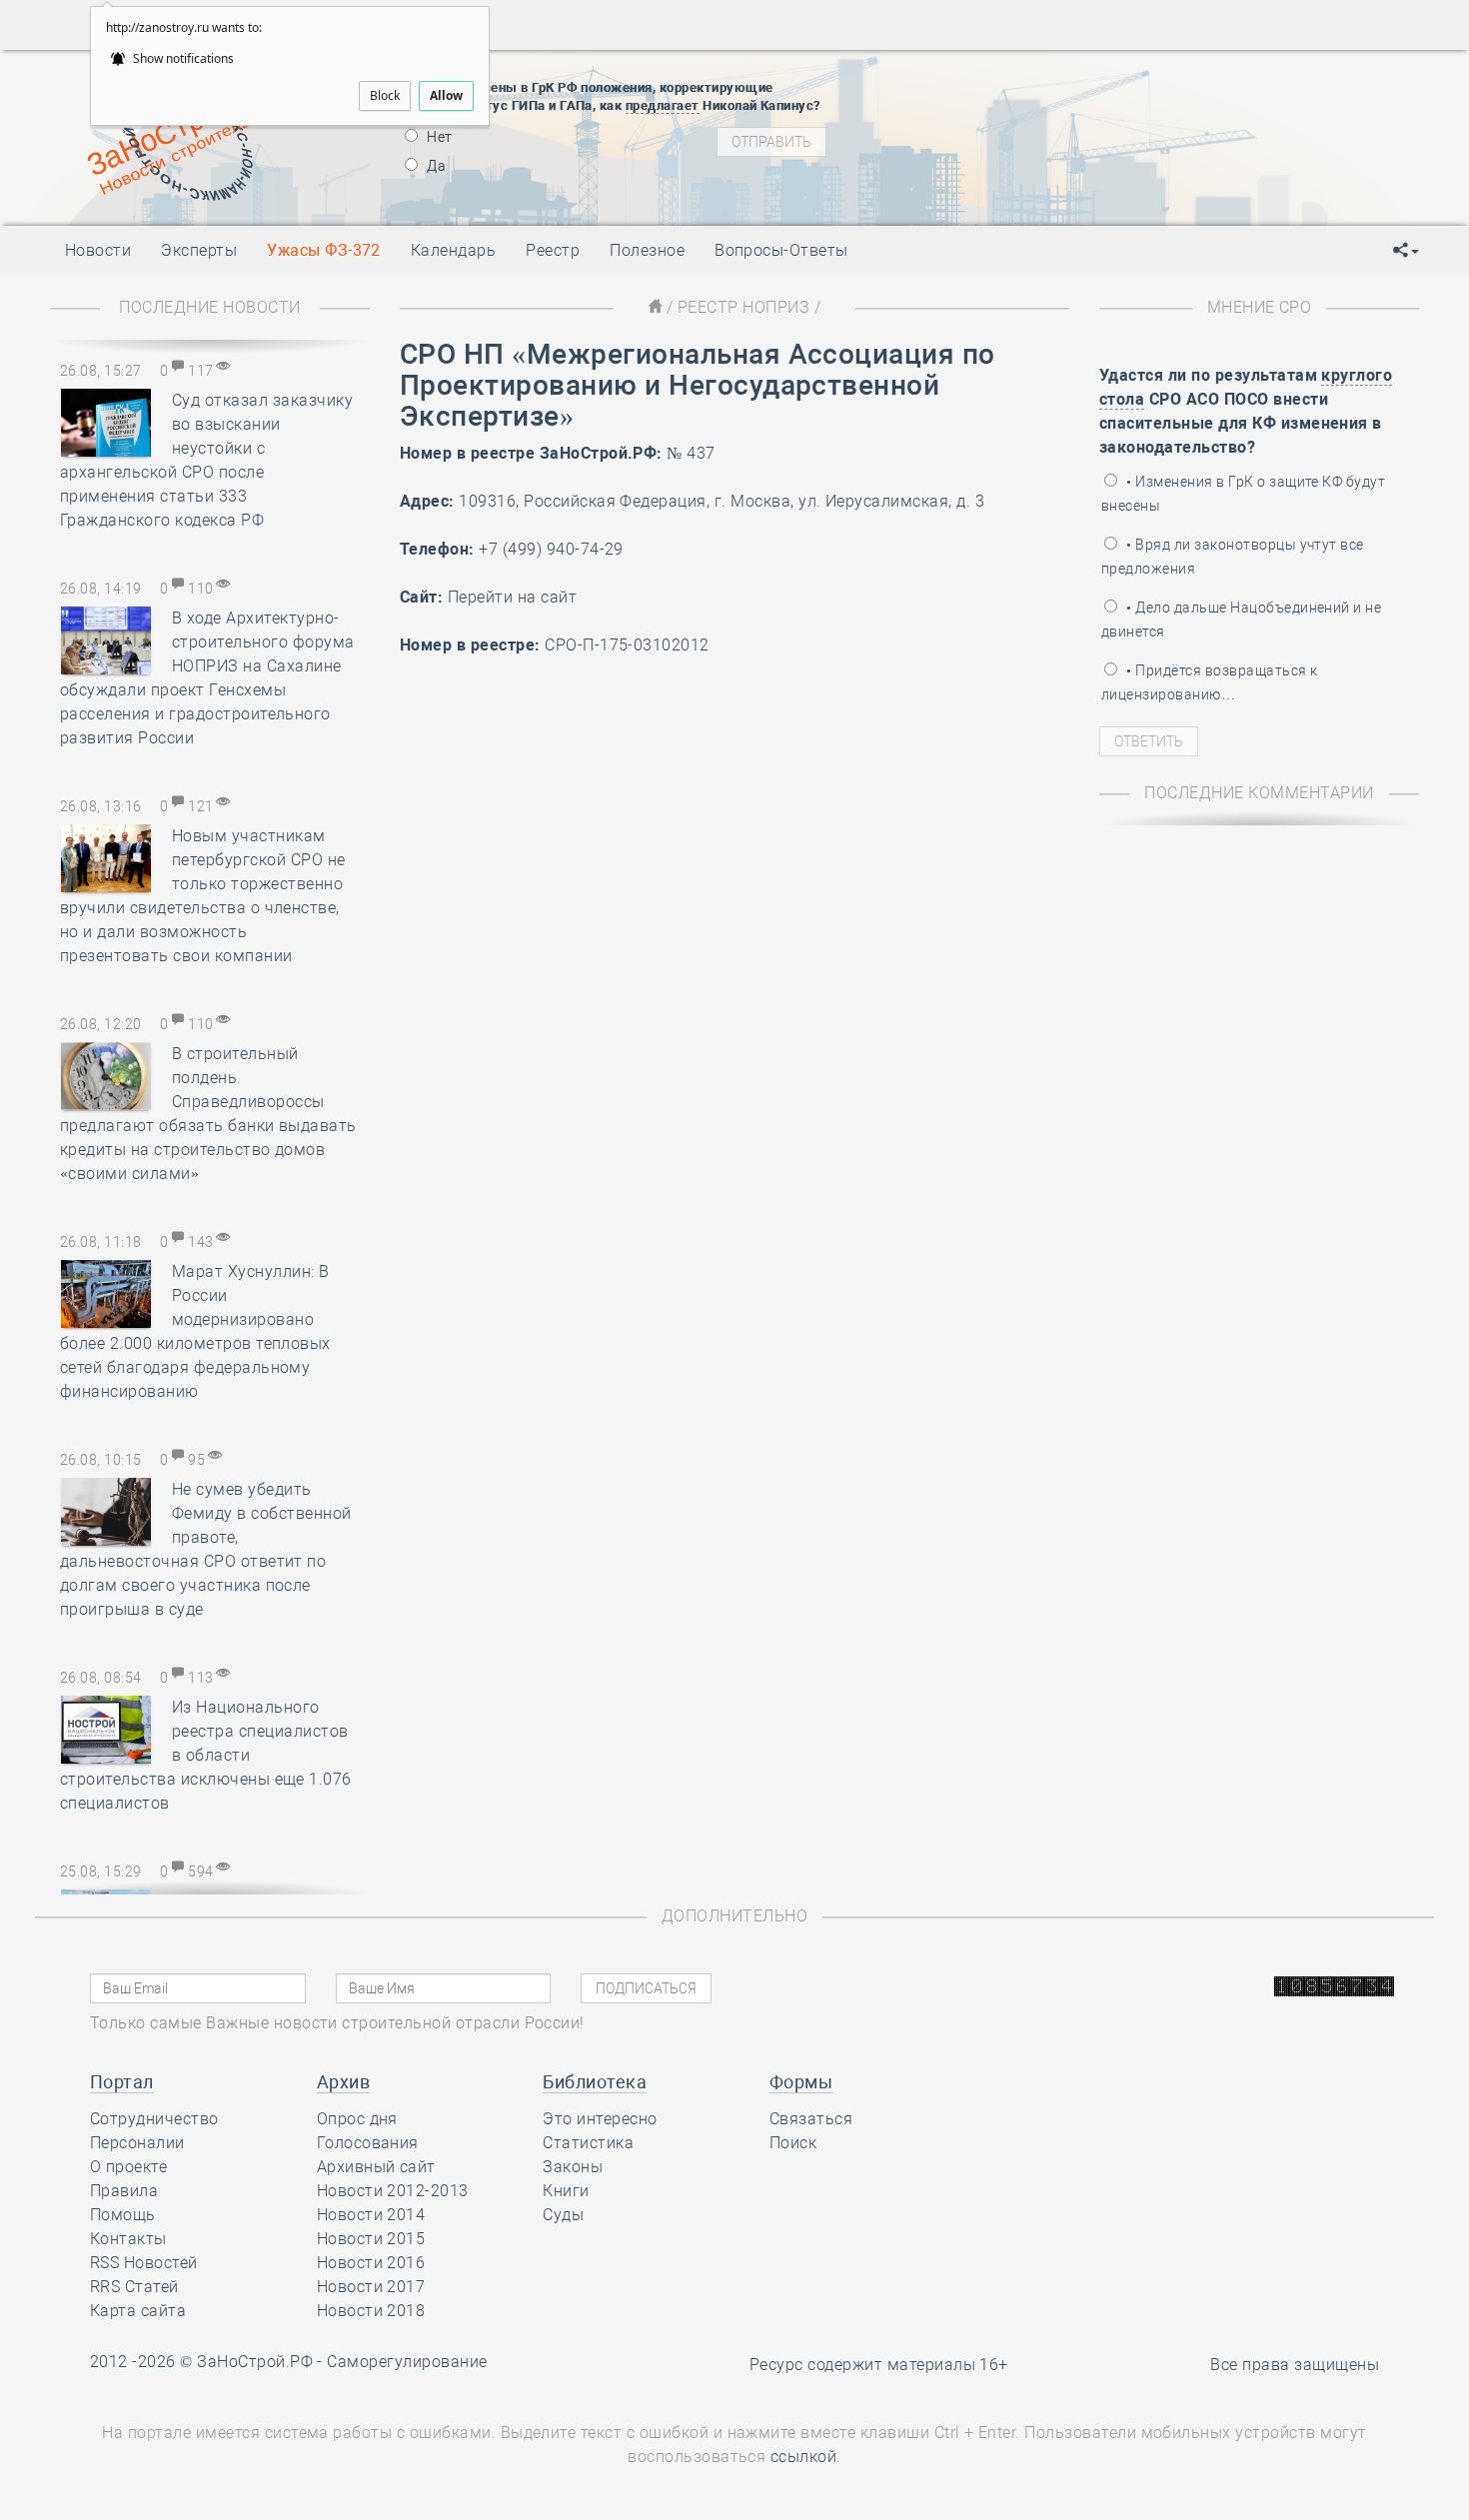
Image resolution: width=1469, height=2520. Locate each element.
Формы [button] (801, 2082)
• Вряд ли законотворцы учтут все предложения (1233, 557)
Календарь (453, 250)
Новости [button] (98, 250)
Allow (446, 95)
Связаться (811, 2119)
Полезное (647, 250)
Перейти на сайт (512, 597)
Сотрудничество (154, 2119)
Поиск (793, 2143)
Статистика (588, 2143)
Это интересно (600, 2119)
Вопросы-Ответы (781, 250)
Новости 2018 (371, 2311)
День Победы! (999, 81)
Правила (124, 2191)
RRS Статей (134, 2287)
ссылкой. (806, 2457)
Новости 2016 (371, 2263)
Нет (438, 137)
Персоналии (137, 2143)
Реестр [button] (553, 250)
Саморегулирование (407, 2362)
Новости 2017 (371, 2287)
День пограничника (1018, 106)
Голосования (368, 2143)
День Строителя (1032, 131)
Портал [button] (122, 2082)
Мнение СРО (1260, 307)
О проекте (128, 2167)
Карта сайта (138, 2311)
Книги (566, 2191)
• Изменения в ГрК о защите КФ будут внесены (1243, 494)
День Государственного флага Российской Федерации (1165, 156)
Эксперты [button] (199, 250)
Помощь (123, 2215)
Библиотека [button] (595, 2082)
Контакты (128, 2239)
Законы (573, 2167)
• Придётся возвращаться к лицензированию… (1209, 682)
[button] (1406, 251)
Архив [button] (343, 2082)
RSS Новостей (144, 2263)
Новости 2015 (371, 2239)
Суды (563, 2215)
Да (435, 166)
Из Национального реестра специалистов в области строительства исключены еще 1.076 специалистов (206, 1755)
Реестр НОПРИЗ (743, 307)
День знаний (1031, 191)
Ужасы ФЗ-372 (324, 250)
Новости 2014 (371, 2215)
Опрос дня (357, 2119)
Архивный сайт (376, 2167)
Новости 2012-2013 (393, 2191)
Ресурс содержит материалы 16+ (879, 2365)
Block (385, 95)
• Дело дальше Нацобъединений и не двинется (1241, 620)
